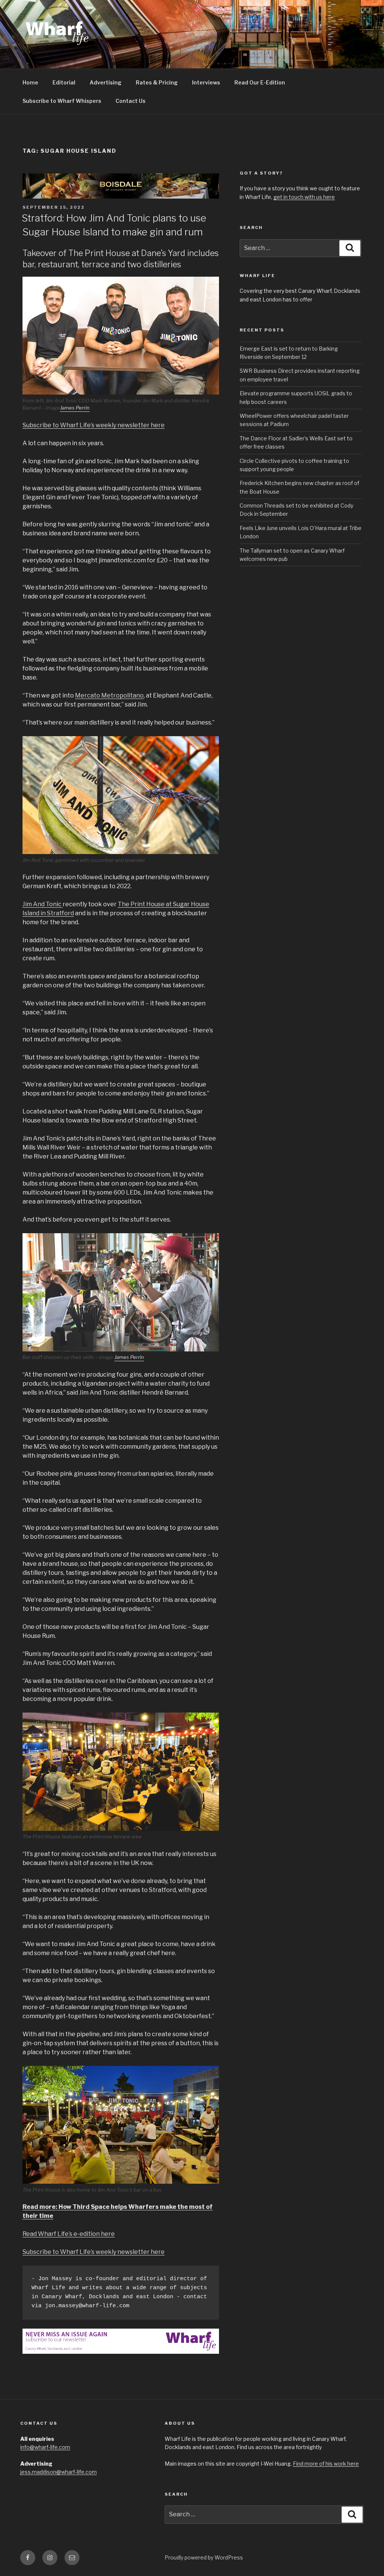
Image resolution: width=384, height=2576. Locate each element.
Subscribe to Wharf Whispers (62, 101)
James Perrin (75, 408)
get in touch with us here (304, 197)
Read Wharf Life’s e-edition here (69, 2234)
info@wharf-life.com (45, 2447)
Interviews (206, 82)
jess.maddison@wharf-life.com (58, 2472)
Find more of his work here (326, 2464)
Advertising (106, 82)
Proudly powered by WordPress (204, 2557)
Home (30, 82)
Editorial (64, 82)
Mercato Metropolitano (109, 695)
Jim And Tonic (43, 904)
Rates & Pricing (157, 82)
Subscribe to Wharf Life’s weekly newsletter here (94, 425)
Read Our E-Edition (260, 82)
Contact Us (130, 101)
